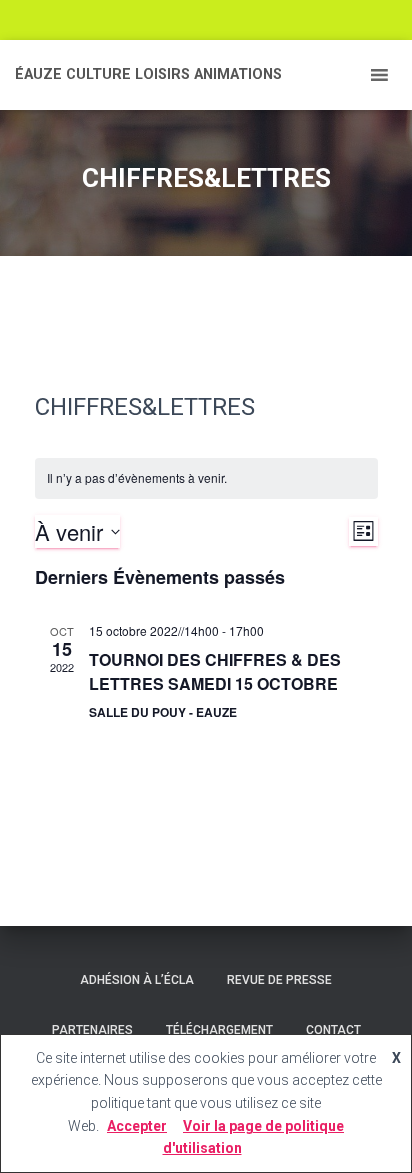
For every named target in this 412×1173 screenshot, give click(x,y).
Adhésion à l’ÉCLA (137, 980)
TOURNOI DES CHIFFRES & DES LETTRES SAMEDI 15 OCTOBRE (215, 671)
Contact (333, 1030)
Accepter (137, 1126)
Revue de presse (279, 980)
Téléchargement (219, 1030)
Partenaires (92, 1030)
